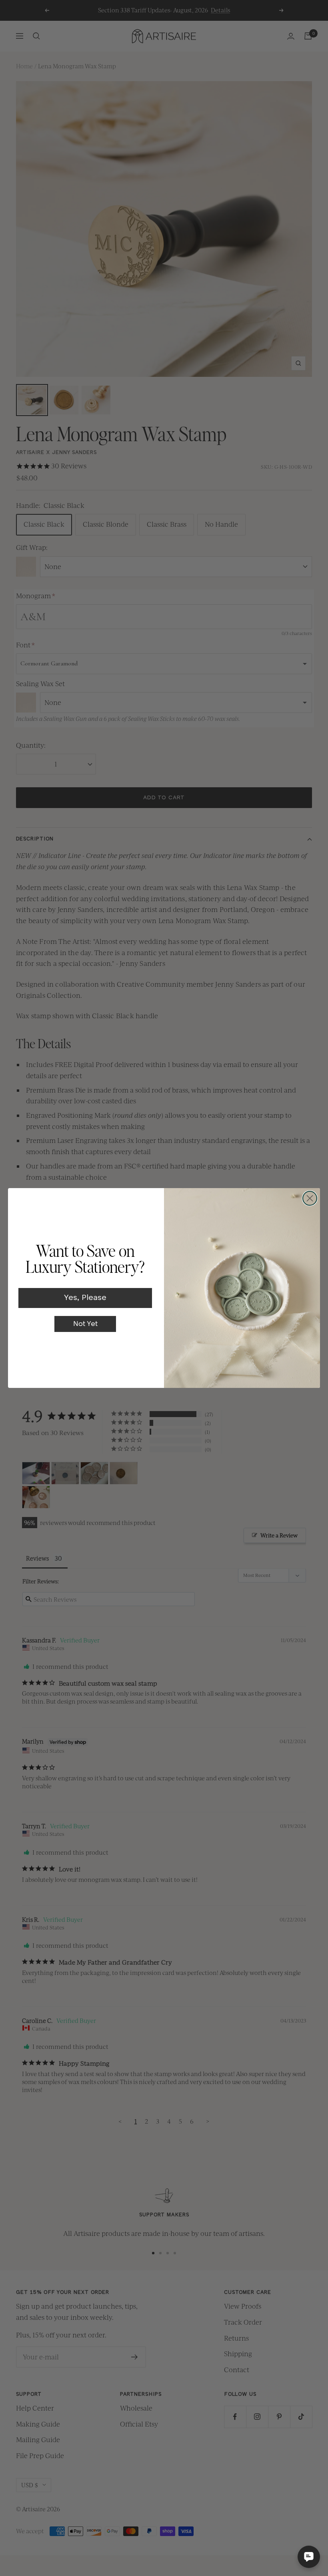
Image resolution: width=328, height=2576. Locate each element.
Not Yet (85, 1324)
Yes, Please (85, 1298)
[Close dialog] (310, 1198)
